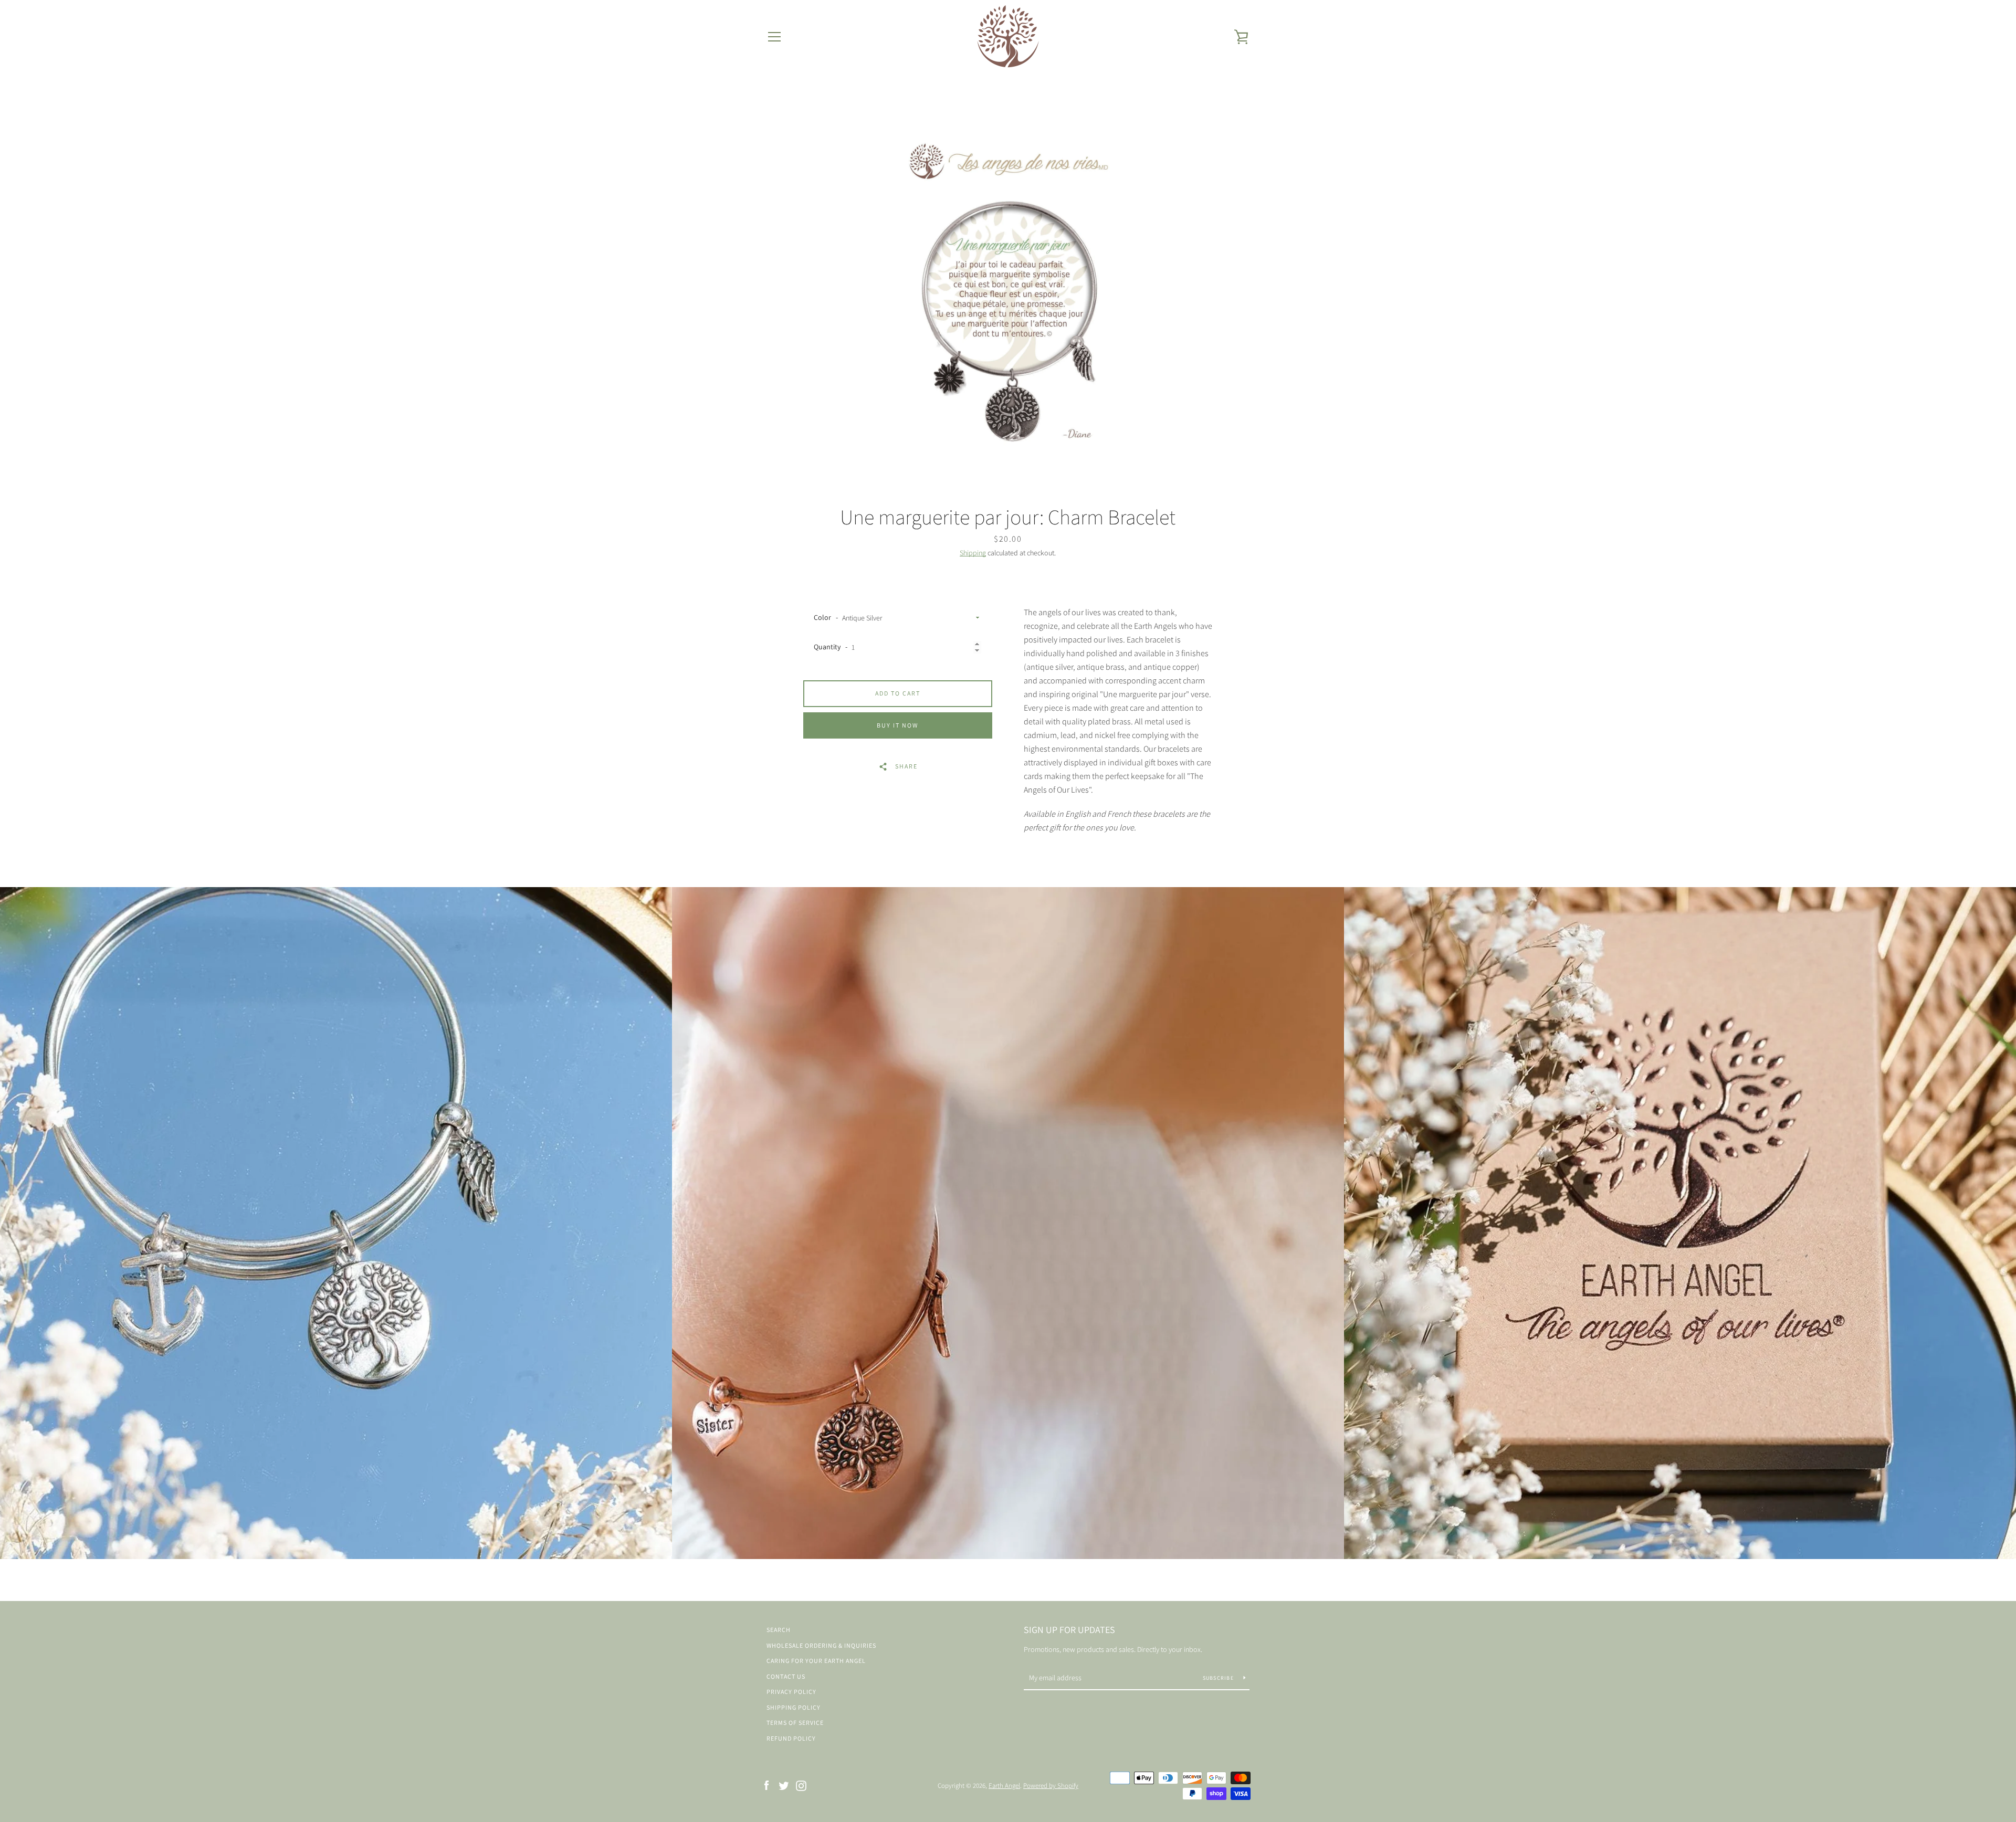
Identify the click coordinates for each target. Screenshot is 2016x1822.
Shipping (973, 553)
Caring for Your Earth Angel (816, 1661)
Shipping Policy (794, 1707)
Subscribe (1219, 1678)
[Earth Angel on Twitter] (784, 1785)
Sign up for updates (1069, 1630)
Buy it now (897, 725)
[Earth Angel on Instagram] (801, 1785)
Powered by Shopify (1051, 1786)
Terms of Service (795, 1723)
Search (779, 1630)
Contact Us (786, 1676)
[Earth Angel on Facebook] (766, 1785)
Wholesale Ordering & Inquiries (821, 1645)
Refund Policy (791, 1738)
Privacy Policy (791, 1692)
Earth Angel (1004, 1786)
